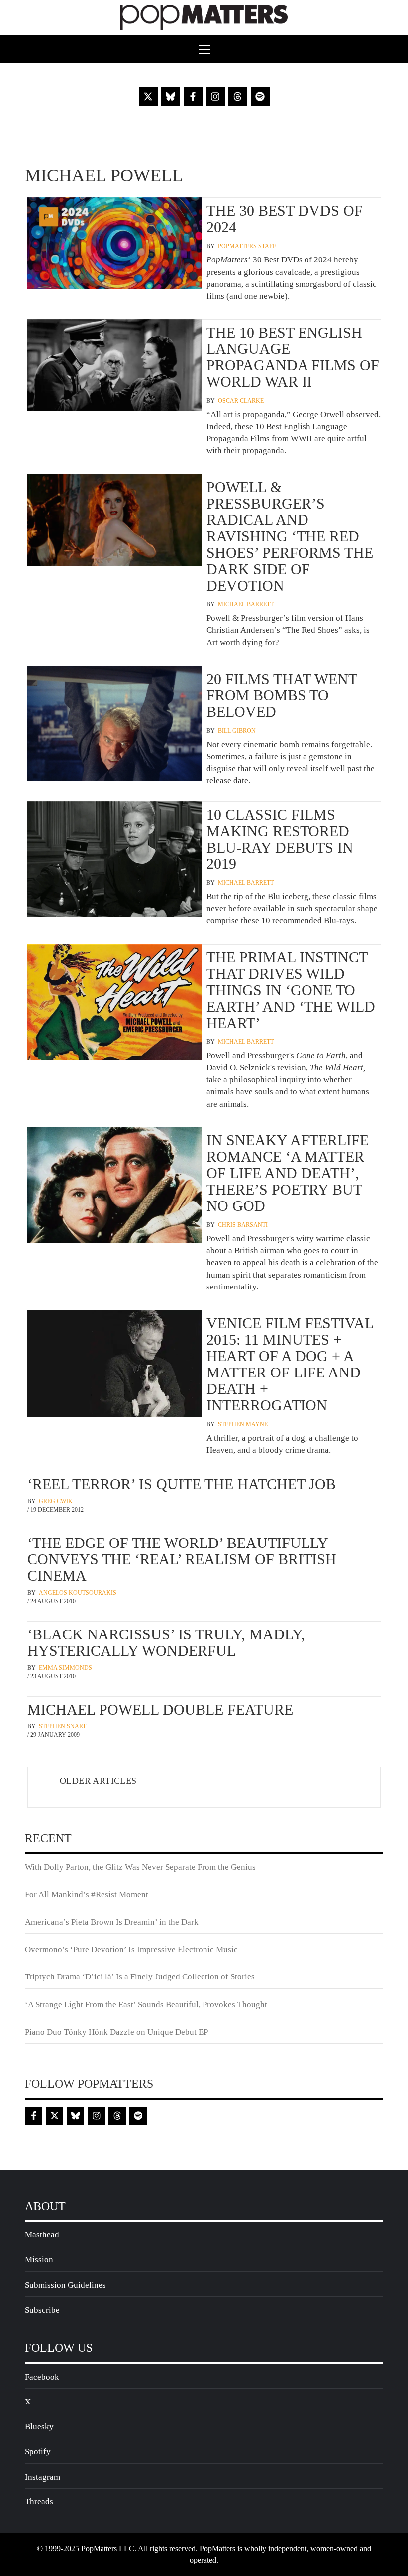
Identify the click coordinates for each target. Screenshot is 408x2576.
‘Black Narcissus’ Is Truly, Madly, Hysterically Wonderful (166, 1642)
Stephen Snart (62, 1726)
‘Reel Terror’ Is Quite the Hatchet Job (182, 1484)
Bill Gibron (237, 731)
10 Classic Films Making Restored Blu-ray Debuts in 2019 (280, 839)
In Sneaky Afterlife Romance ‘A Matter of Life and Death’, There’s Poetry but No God (288, 1173)
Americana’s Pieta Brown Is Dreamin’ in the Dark (112, 1922)
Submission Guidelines (65, 2285)
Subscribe (42, 2310)
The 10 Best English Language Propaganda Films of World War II (293, 357)
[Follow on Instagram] (215, 96)
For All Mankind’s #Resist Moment (87, 1895)
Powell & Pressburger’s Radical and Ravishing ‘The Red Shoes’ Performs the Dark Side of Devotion (290, 536)
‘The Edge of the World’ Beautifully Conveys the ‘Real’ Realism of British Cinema (182, 1559)
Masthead (42, 2235)
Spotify (38, 2451)
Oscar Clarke (241, 401)
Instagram (43, 2477)
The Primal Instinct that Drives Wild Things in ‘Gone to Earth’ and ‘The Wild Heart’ (291, 990)
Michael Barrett (246, 604)
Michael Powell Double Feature (160, 1709)
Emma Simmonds (65, 1668)
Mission (39, 2260)
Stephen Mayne (243, 1424)
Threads (39, 2502)
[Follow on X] (148, 96)
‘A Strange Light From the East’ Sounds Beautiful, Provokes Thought (146, 2005)
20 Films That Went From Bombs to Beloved (282, 695)
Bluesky (39, 2427)
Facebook (42, 2377)
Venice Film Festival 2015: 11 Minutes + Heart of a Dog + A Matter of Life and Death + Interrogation (290, 1364)
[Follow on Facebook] (193, 96)
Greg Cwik (56, 1501)
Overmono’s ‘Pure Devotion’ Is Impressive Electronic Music (131, 1949)
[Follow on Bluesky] (171, 96)
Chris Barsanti (243, 1225)
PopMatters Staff (247, 246)
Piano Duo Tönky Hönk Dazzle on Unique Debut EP (116, 2032)
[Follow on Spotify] (260, 96)
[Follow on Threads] (238, 96)
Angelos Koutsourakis (78, 1593)
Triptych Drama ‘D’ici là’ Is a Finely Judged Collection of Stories (140, 1977)
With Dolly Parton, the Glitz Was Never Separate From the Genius (140, 1867)
